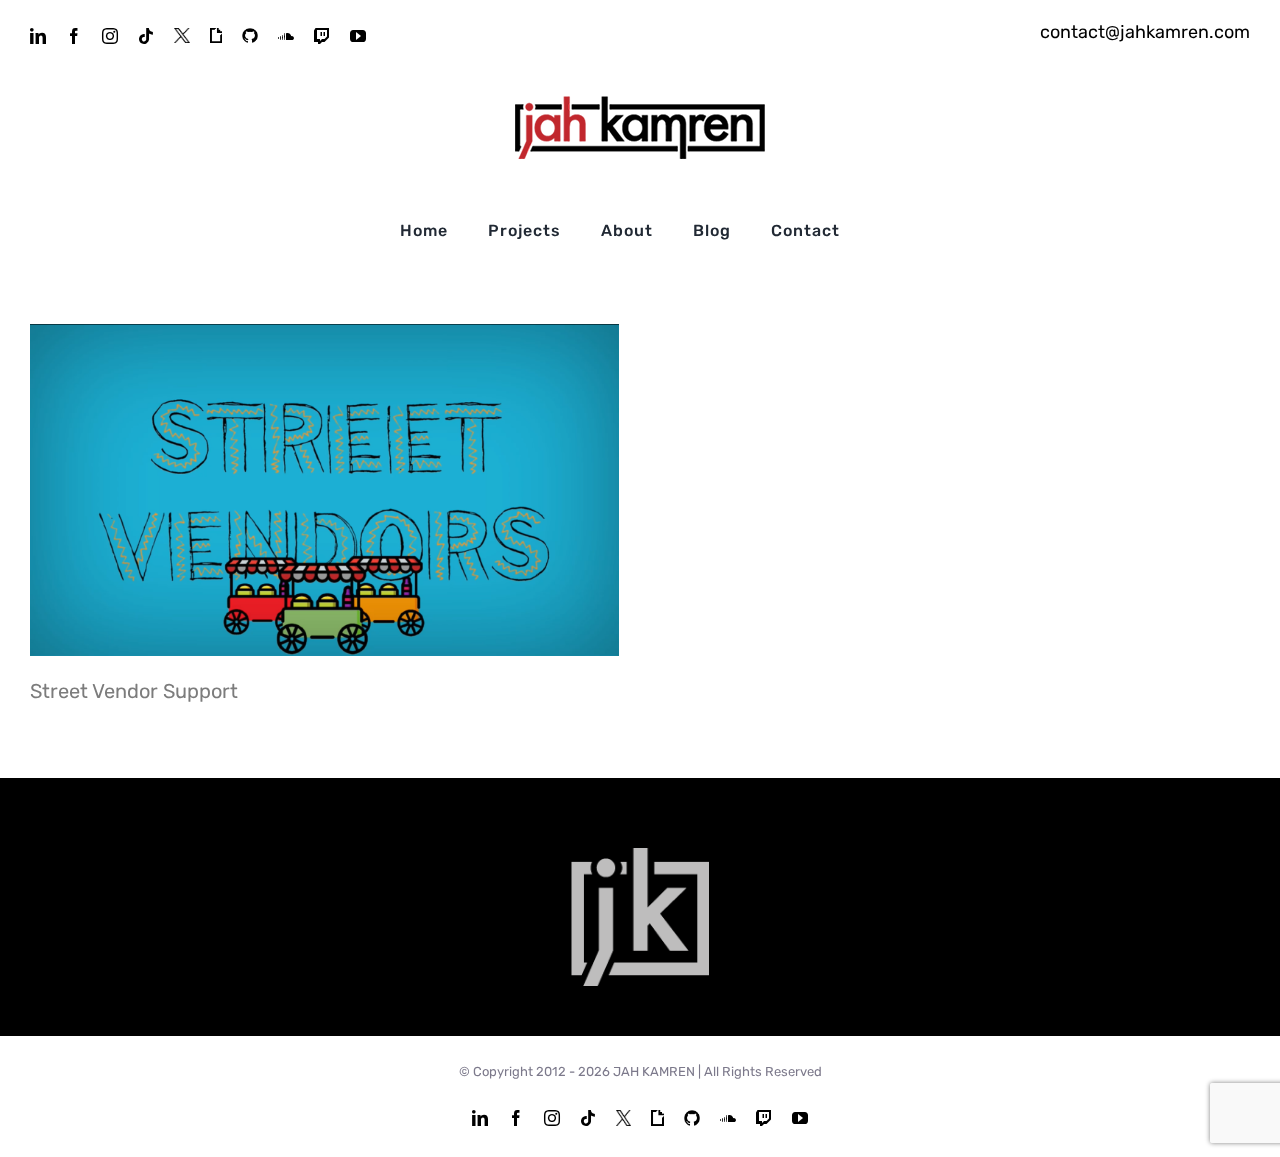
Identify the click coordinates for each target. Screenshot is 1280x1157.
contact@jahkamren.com (1145, 32)
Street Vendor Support (325, 490)
